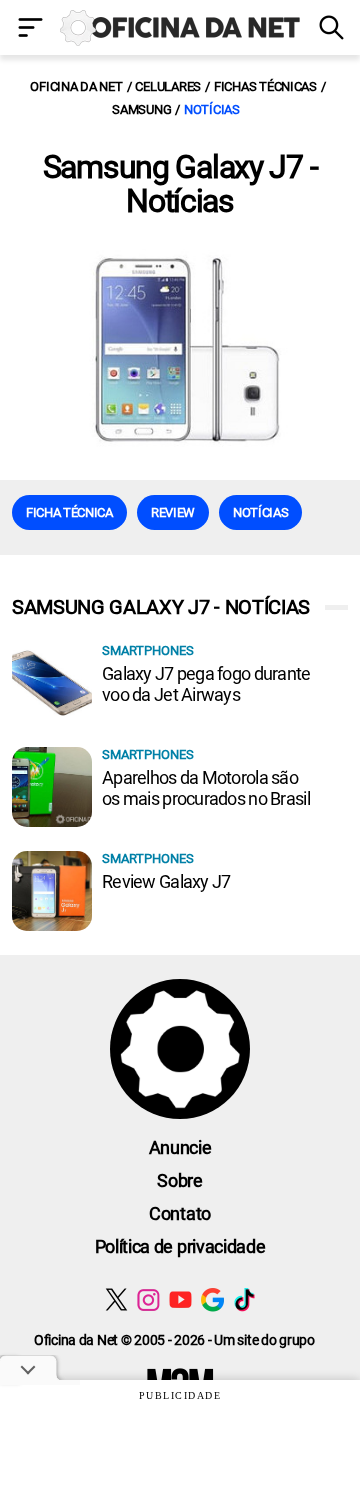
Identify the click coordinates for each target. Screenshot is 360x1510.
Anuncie (180, 1147)
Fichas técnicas (265, 86)
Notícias (212, 109)
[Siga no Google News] (212, 1299)
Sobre (179, 1180)
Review (173, 512)
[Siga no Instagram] (148, 1299)
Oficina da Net (76, 86)
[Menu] (30, 29)
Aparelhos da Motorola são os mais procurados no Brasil (206, 788)
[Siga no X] (116, 1299)
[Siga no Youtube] (180, 1299)
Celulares (168, 86)
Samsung (141, 109)
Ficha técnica (69, 512)
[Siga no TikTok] (244, 1299)
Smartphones (148, 650)
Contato (180, 1213)
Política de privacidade (180, 1246)
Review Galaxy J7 (166, 881)
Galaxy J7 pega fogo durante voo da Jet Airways (206, 684)
